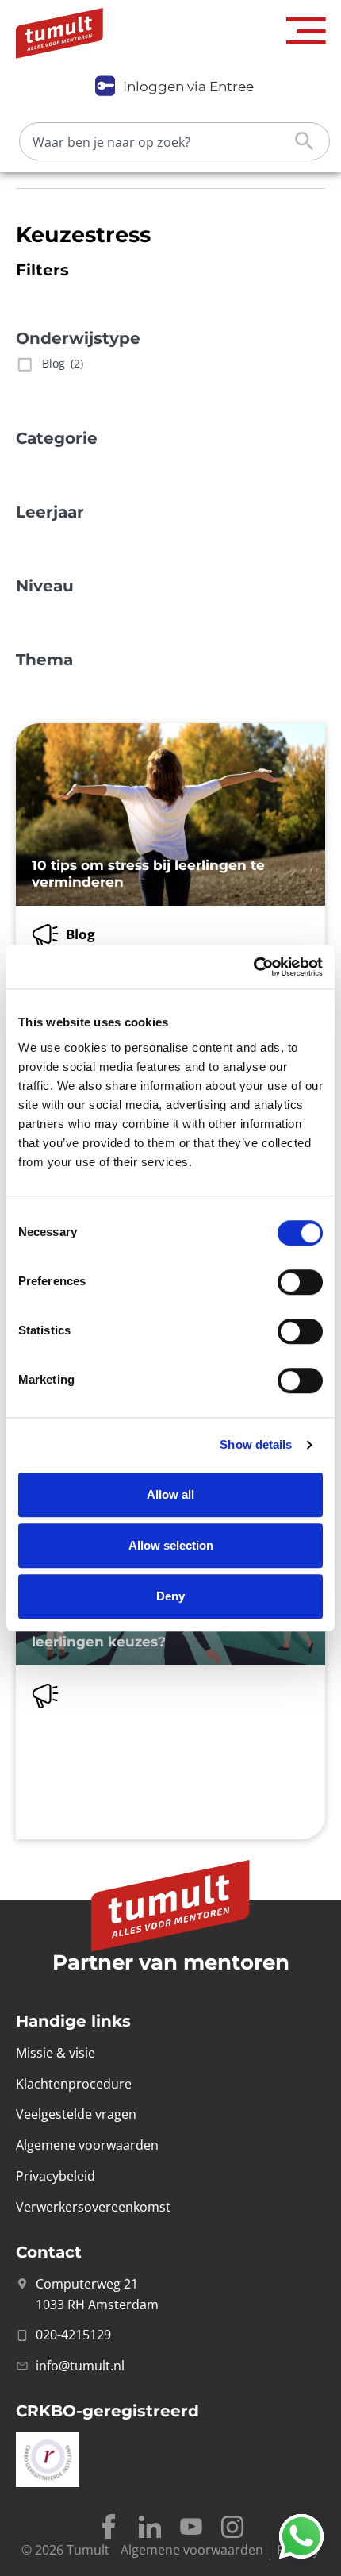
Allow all (170, 1494)
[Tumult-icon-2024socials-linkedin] (150, 2527)
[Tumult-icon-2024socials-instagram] (232, 2527)
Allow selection (171, 1545)
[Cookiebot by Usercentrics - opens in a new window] (253, 967)
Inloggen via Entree (188, 87)
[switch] (300, 1282)
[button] (306, 31)
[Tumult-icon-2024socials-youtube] (191, 2527)
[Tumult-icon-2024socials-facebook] (109, 2527)
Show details (256, 1444)
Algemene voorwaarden (192, 2550)
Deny (170, 1596)
